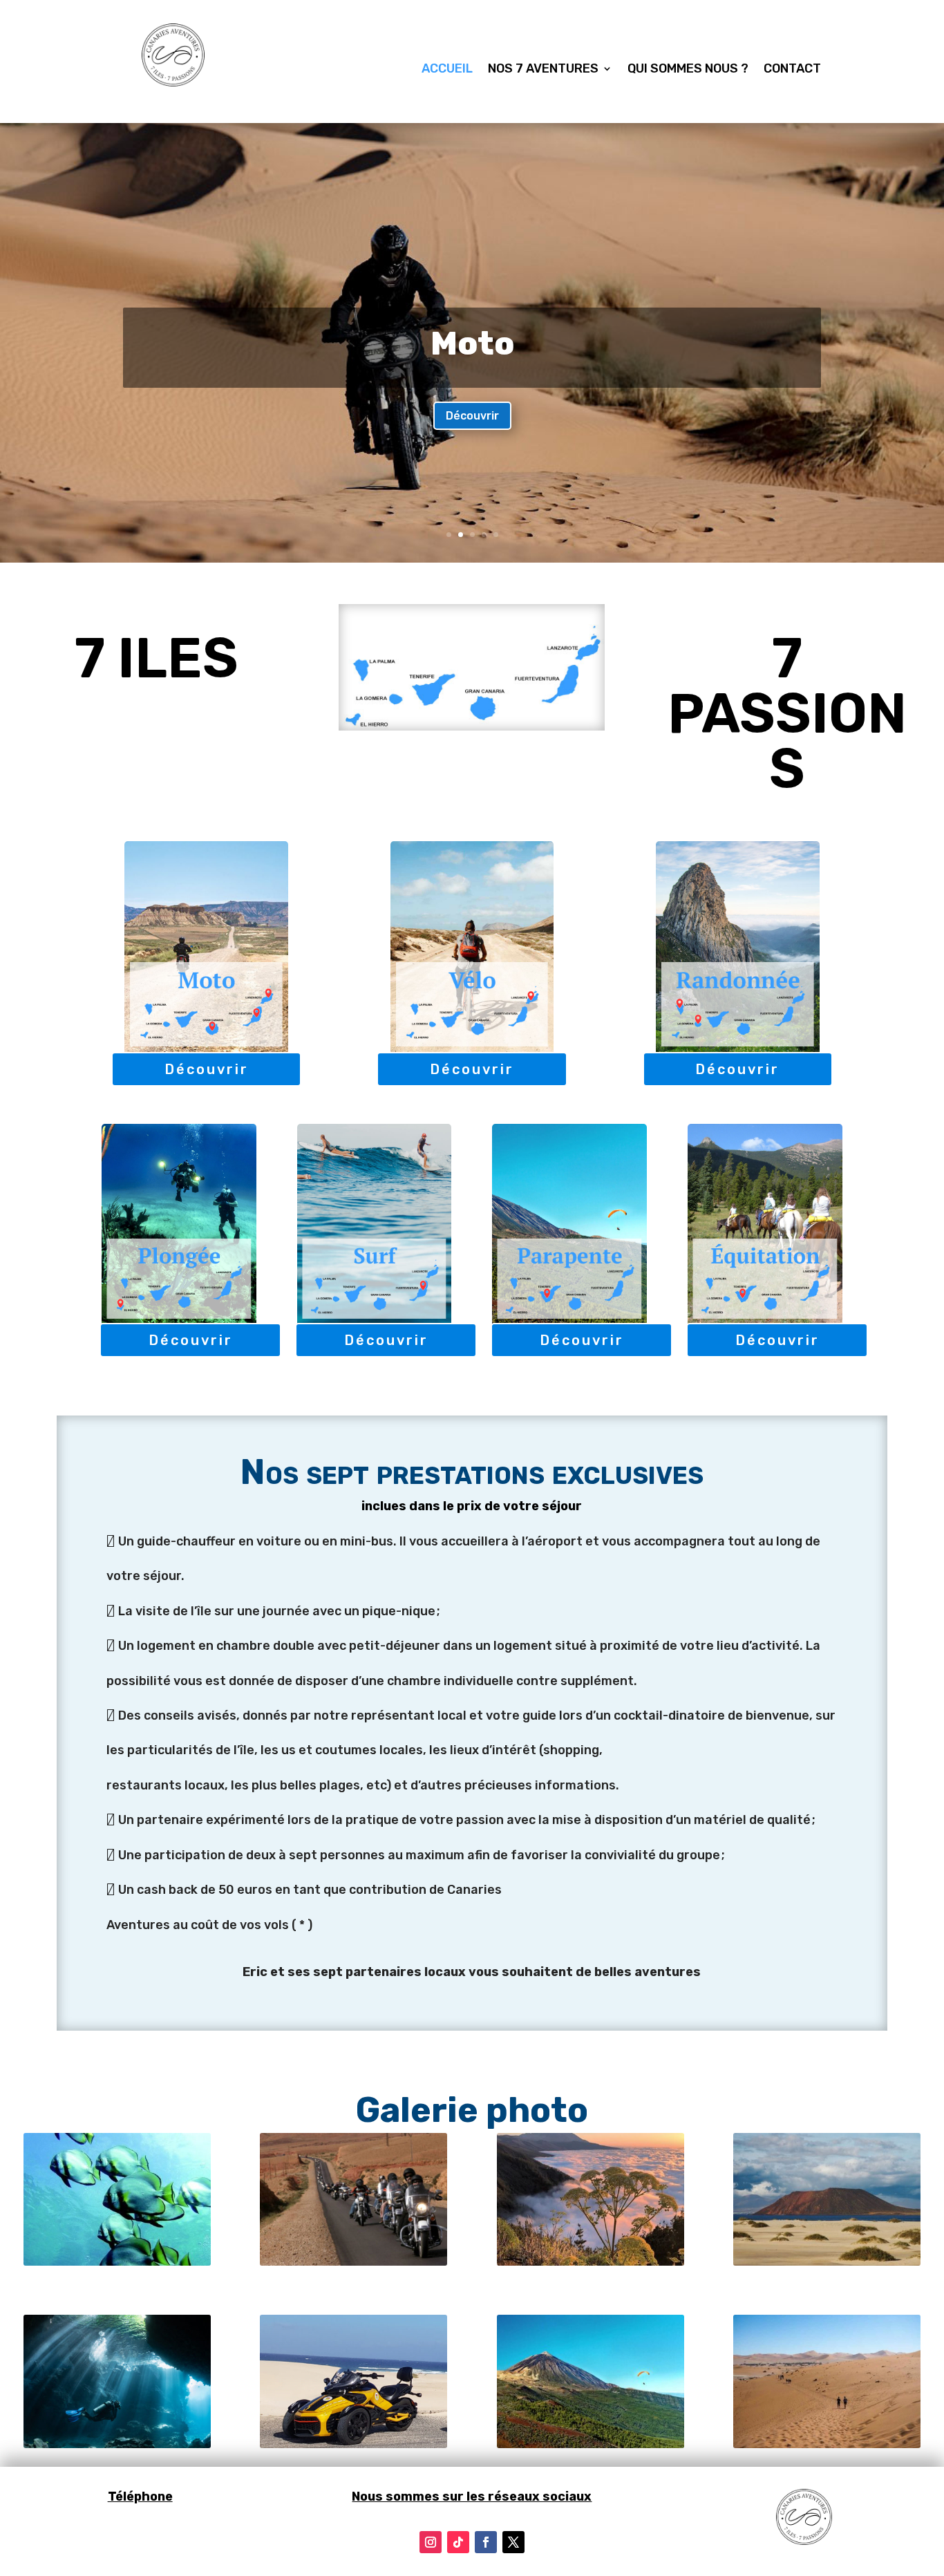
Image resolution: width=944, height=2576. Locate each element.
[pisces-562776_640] (117, 2262)
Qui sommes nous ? (688, 70)
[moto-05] (353, 2262)
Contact (792, 70)
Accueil (447, 70)
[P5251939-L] (827, 2444)
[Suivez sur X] (513, 2542)
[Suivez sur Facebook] (486, 2542)
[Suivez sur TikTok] (458, 2542)
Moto (472, 344)
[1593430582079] (117, 2444)
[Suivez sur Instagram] (431, 2542)
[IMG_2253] (591, 2262)
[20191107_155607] (353, 2444)
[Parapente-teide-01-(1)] (591, 2444)
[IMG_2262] (827, 2262)
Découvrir (472, 416)
